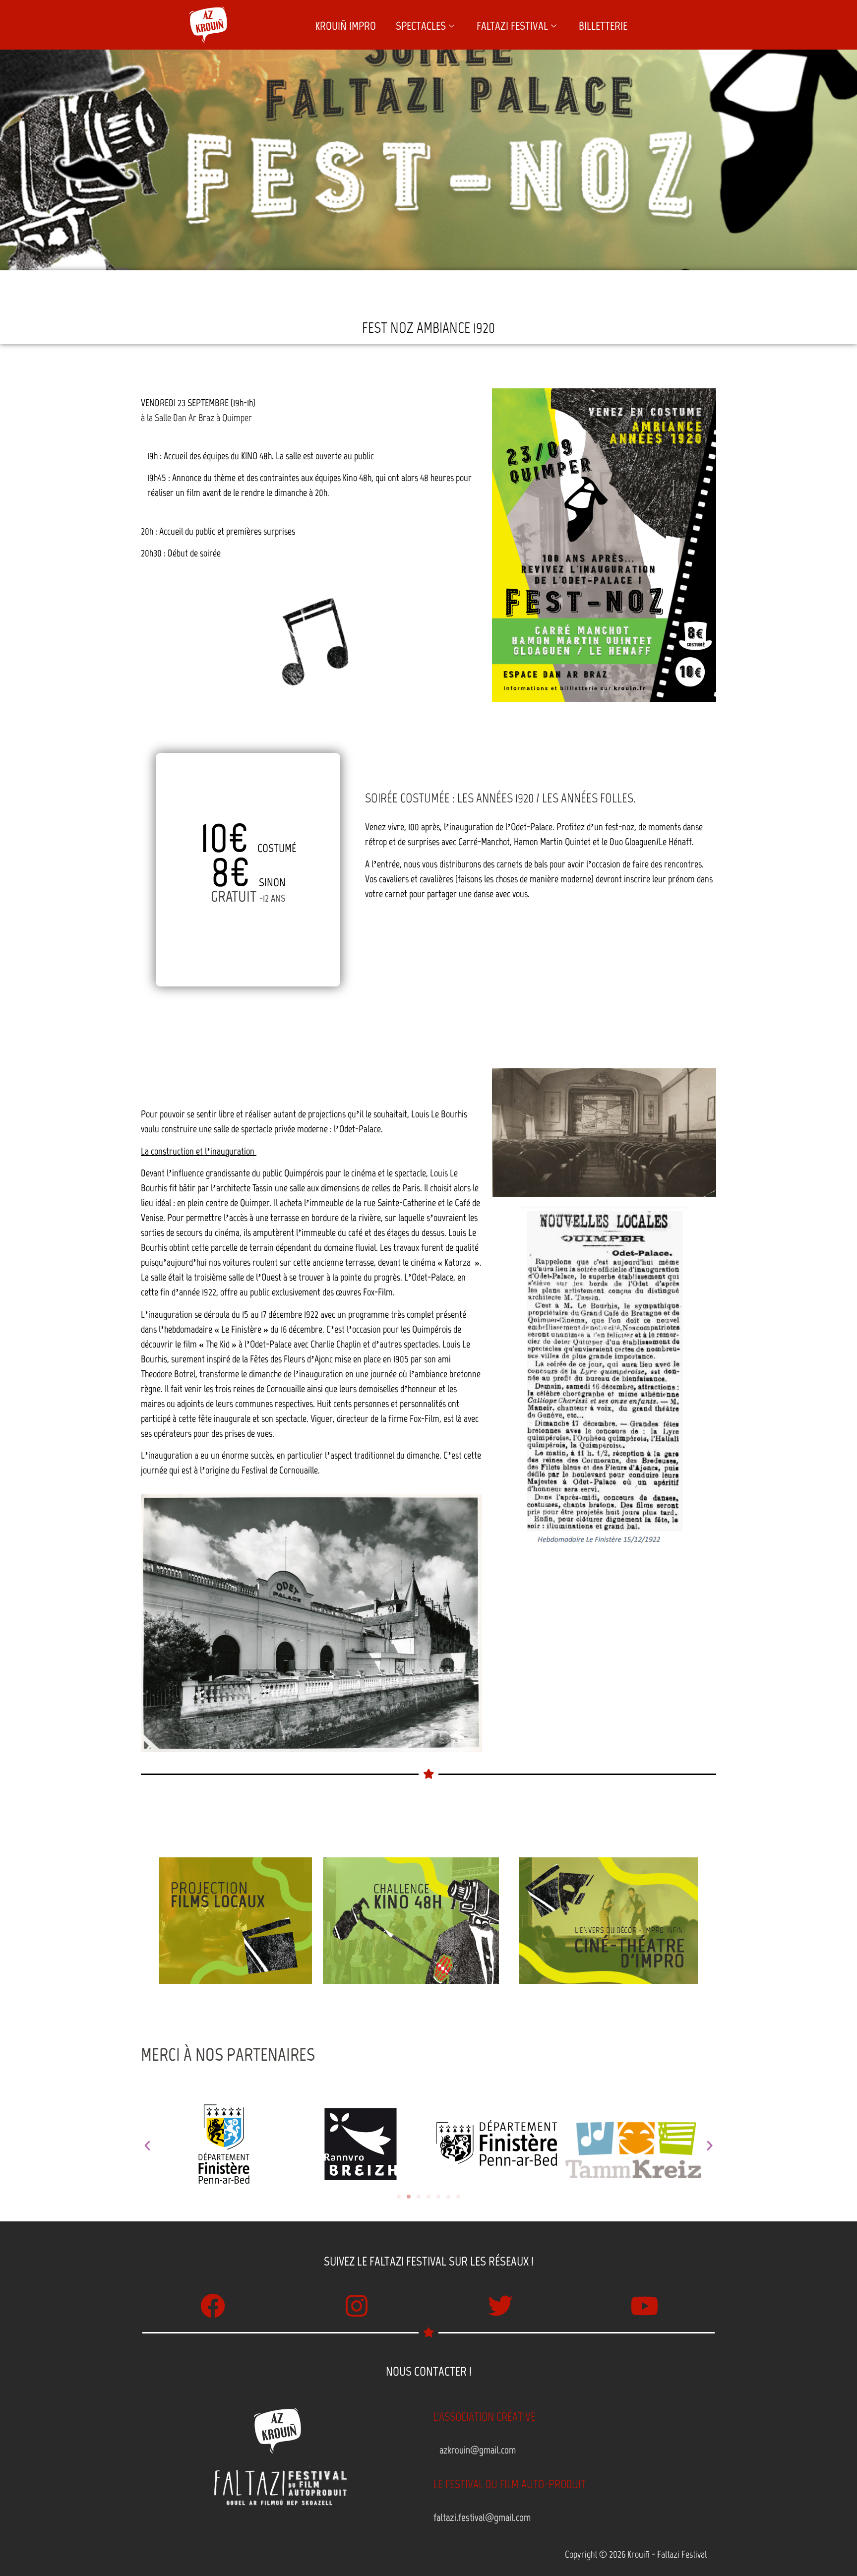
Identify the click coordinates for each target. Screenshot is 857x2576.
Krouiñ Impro (346, 26)
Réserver (248, 938)
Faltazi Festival (512, 26)
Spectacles (421, 26)
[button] (147, 2146)
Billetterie (603, 26)
